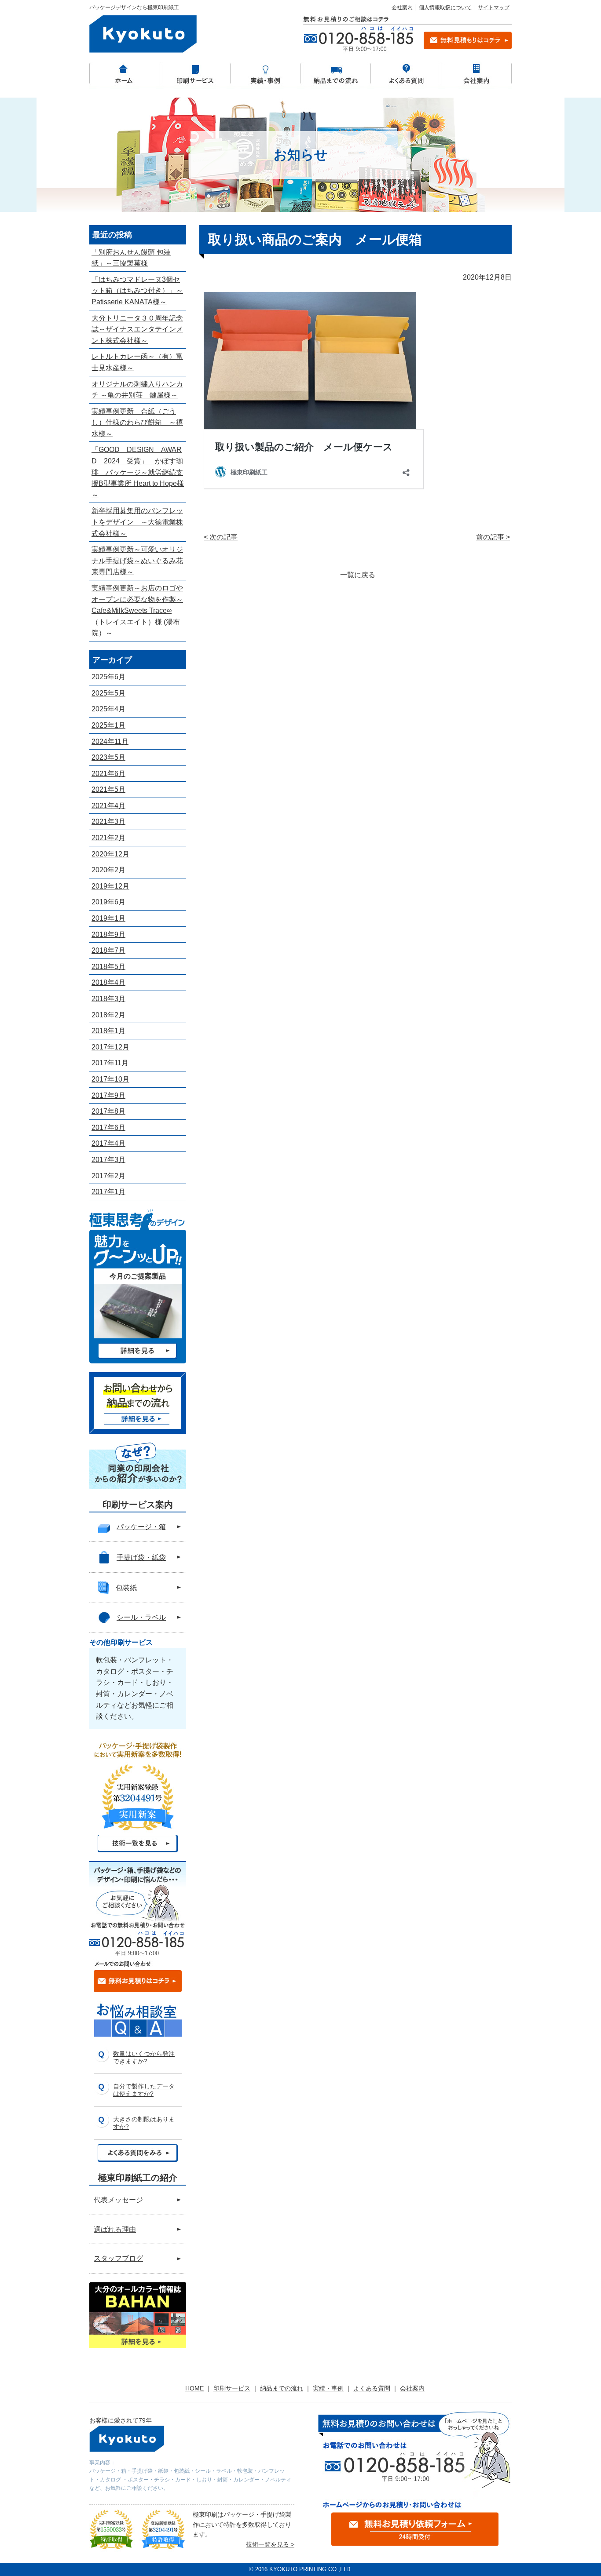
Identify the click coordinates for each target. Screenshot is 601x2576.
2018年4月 (108, 982)
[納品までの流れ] (336, 73)
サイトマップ (494, 7)
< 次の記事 (221, 537)
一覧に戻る (358, 575)
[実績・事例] (265, 73)
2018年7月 (108, 950)
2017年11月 (110, 1063)
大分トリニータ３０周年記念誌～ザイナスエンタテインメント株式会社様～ (137, 329)
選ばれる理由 (115, 2229)
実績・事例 (328, 2388)
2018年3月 (108, 999)
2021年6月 (108, 774)
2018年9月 (108, 935)
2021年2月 (108, 838)
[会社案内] (476, 73)
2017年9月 (108, 1095)
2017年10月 (110, 1079)
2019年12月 (110, 886)
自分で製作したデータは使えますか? (144, 2090)
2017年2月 (108, 1176)
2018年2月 (108, 1015)
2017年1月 (108, 1192)
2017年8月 (108, 1111)
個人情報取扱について (445, 7)
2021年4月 (108, 806)
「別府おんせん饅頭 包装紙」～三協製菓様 (131, 258)
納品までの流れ (282, 2388)
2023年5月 (108, 757)
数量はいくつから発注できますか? (144, 2057)
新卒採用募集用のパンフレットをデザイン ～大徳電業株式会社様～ (137, 522)
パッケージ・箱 (141, 1527)
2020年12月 (110, 854)
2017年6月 (108, 1128)
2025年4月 (108, 709)
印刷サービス (232, 2388)
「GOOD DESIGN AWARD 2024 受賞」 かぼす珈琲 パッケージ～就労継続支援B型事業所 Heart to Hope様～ (138, 472)
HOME (194, 2388)
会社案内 (402, 7)
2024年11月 (110, 741)
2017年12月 (110, 1047)
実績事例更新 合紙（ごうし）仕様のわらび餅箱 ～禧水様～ (137, 423)
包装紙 (126, 1588)
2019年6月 (108, 902)
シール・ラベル (141, 1617)
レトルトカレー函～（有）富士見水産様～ (137, 362)
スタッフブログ (118, 2258)
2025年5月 (108, 693)
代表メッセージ (118, 2200)
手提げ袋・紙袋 (141, 1558)
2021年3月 (108, 822)
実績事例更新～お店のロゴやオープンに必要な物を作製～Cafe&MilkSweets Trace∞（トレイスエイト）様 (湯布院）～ (137, 610)
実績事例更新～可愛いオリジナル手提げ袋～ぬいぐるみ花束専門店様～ (137, 561)
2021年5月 (108, 789)
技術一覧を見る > (270, 2544)
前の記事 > (493, 537)
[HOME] (125, 73)
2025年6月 (108, 677)
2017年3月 (108, 1160)
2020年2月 (108, 870)
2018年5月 (108, 967)
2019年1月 (108, 918)
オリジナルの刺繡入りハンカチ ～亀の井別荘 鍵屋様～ (137, 390)
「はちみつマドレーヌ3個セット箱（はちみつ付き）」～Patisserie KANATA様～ (137, 291)
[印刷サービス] (195, 73)
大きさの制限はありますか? (144, 2123)
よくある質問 (372, 2388)
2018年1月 (108, 1031)
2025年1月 (108, 725)
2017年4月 (108, 1143)
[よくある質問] (406, 73)
